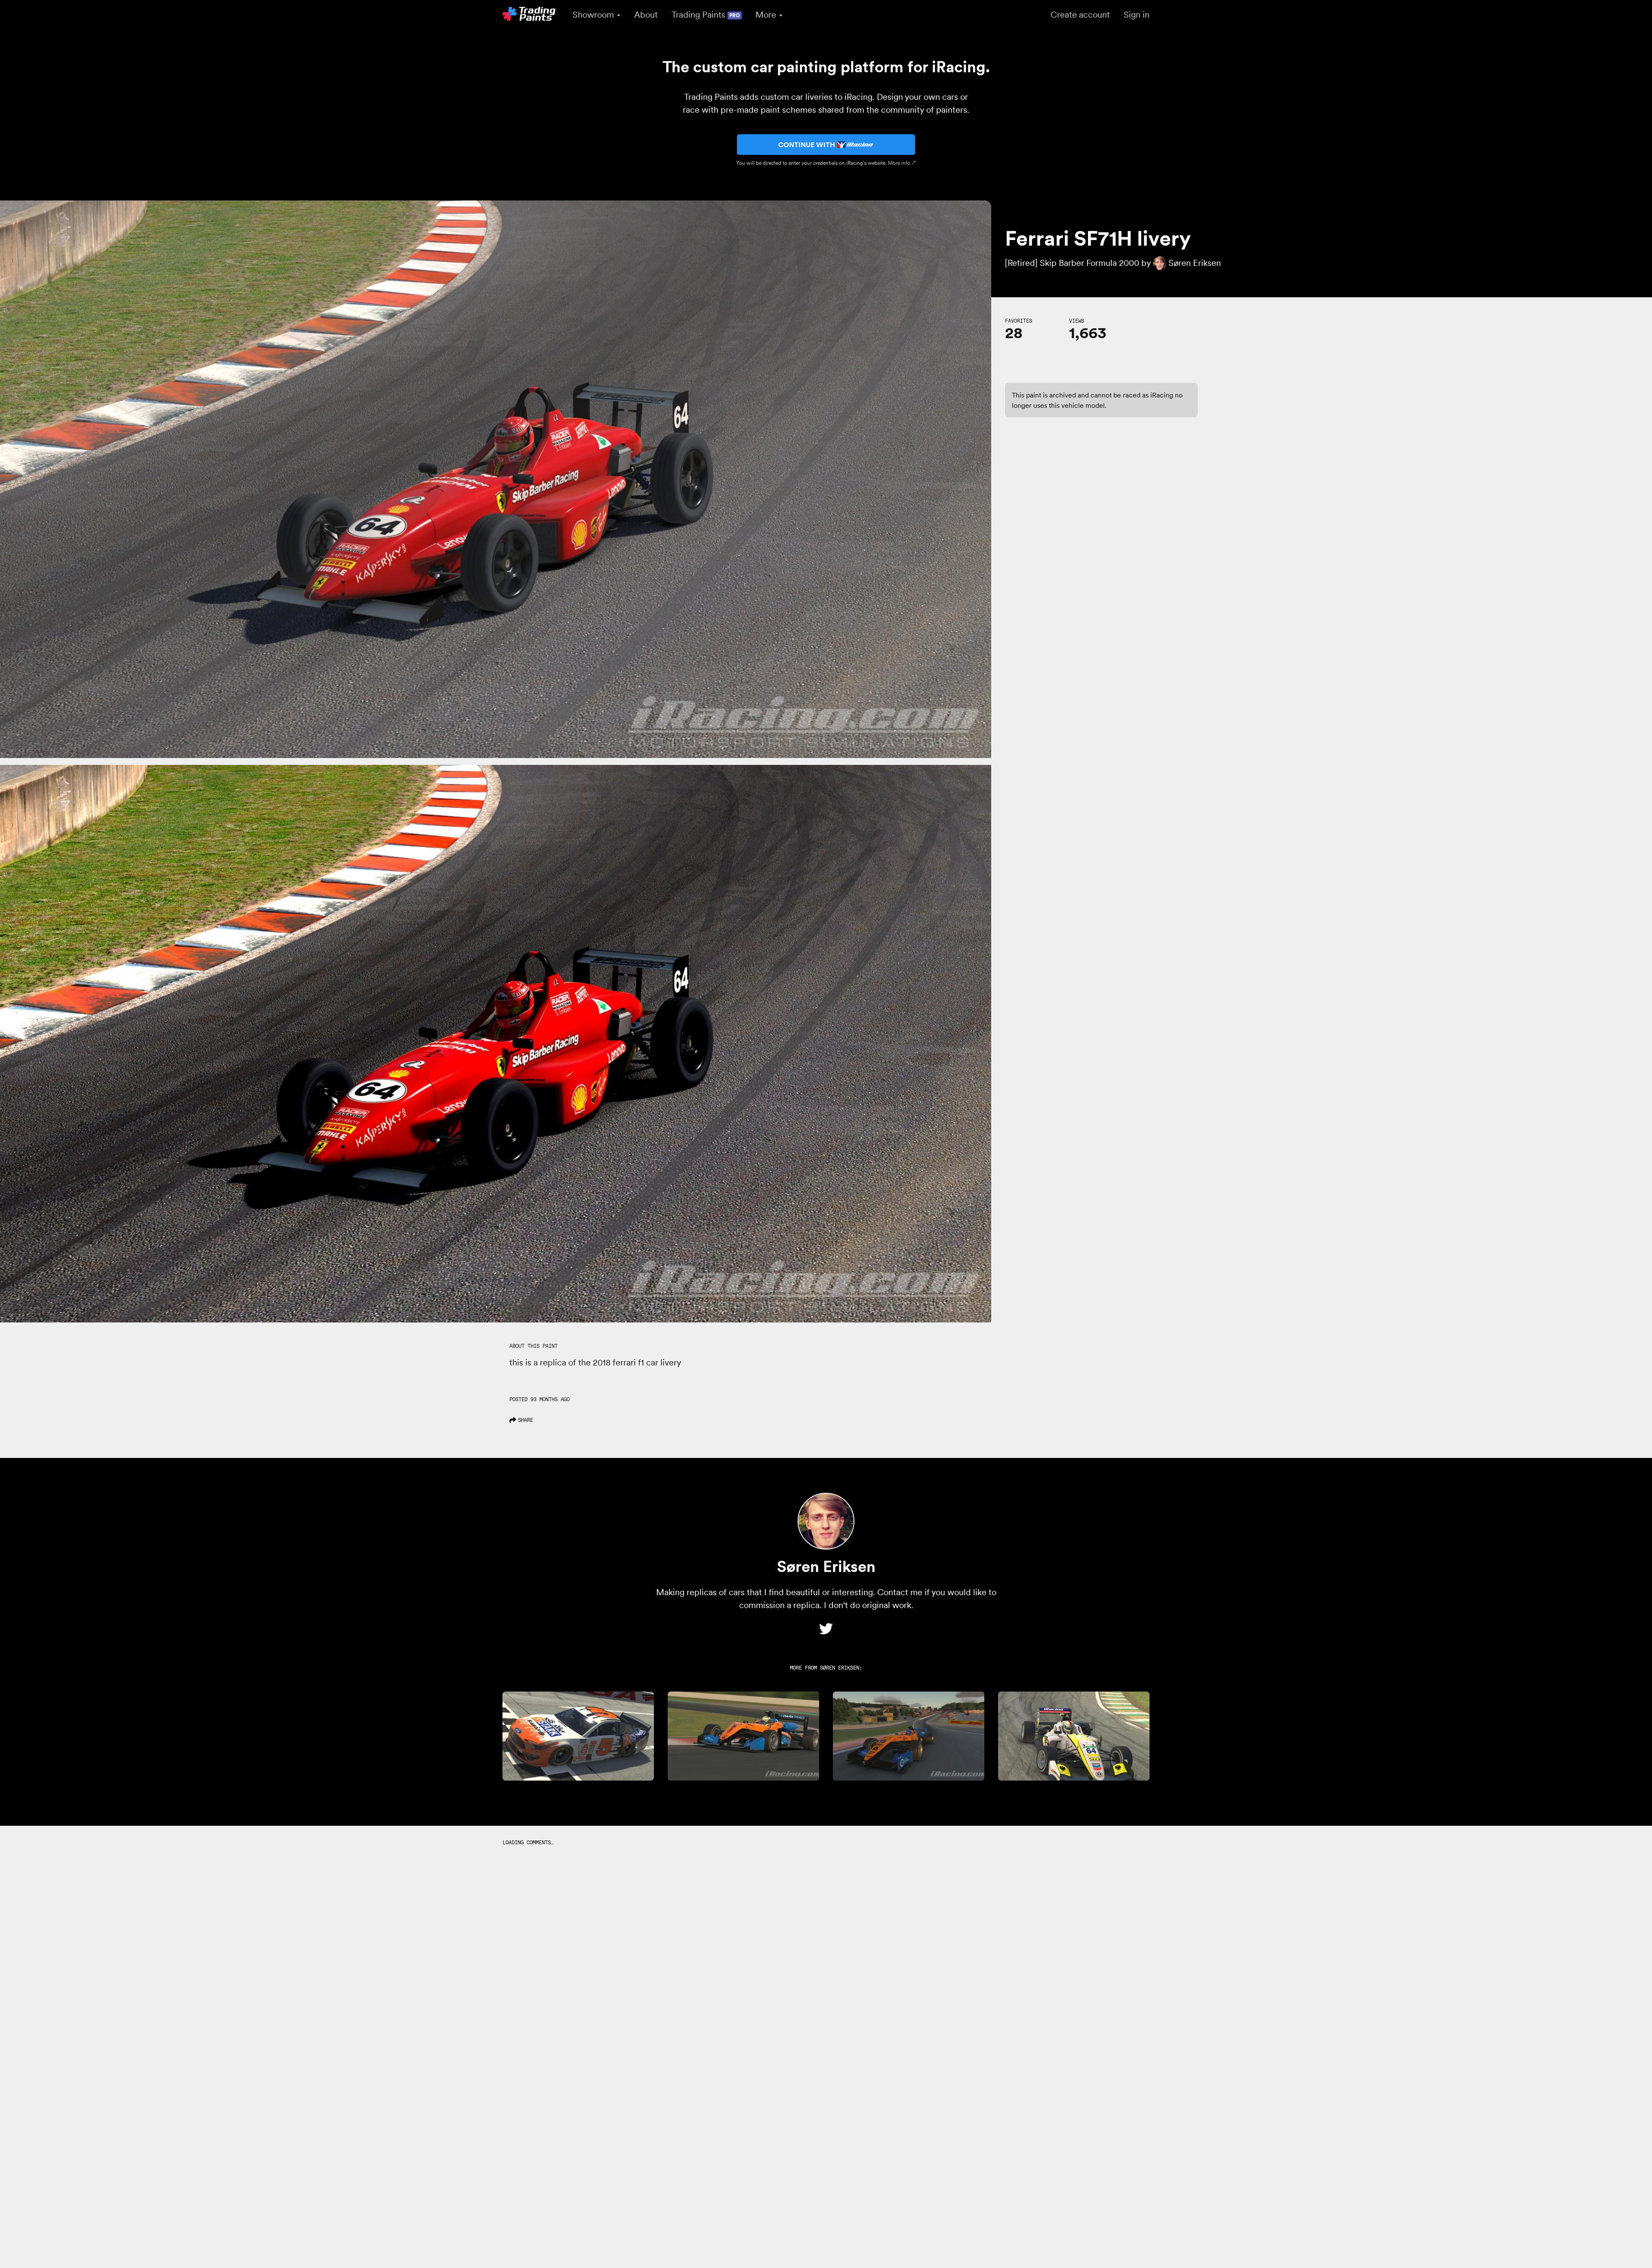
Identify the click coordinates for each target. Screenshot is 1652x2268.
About (646, 15)
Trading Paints (706, 15)
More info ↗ (902, 163)
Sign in (1137, 15)
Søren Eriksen (840, 1668)
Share (525, 1420)
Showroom (594, 15)
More (767, 15)
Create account (1080, 15)
